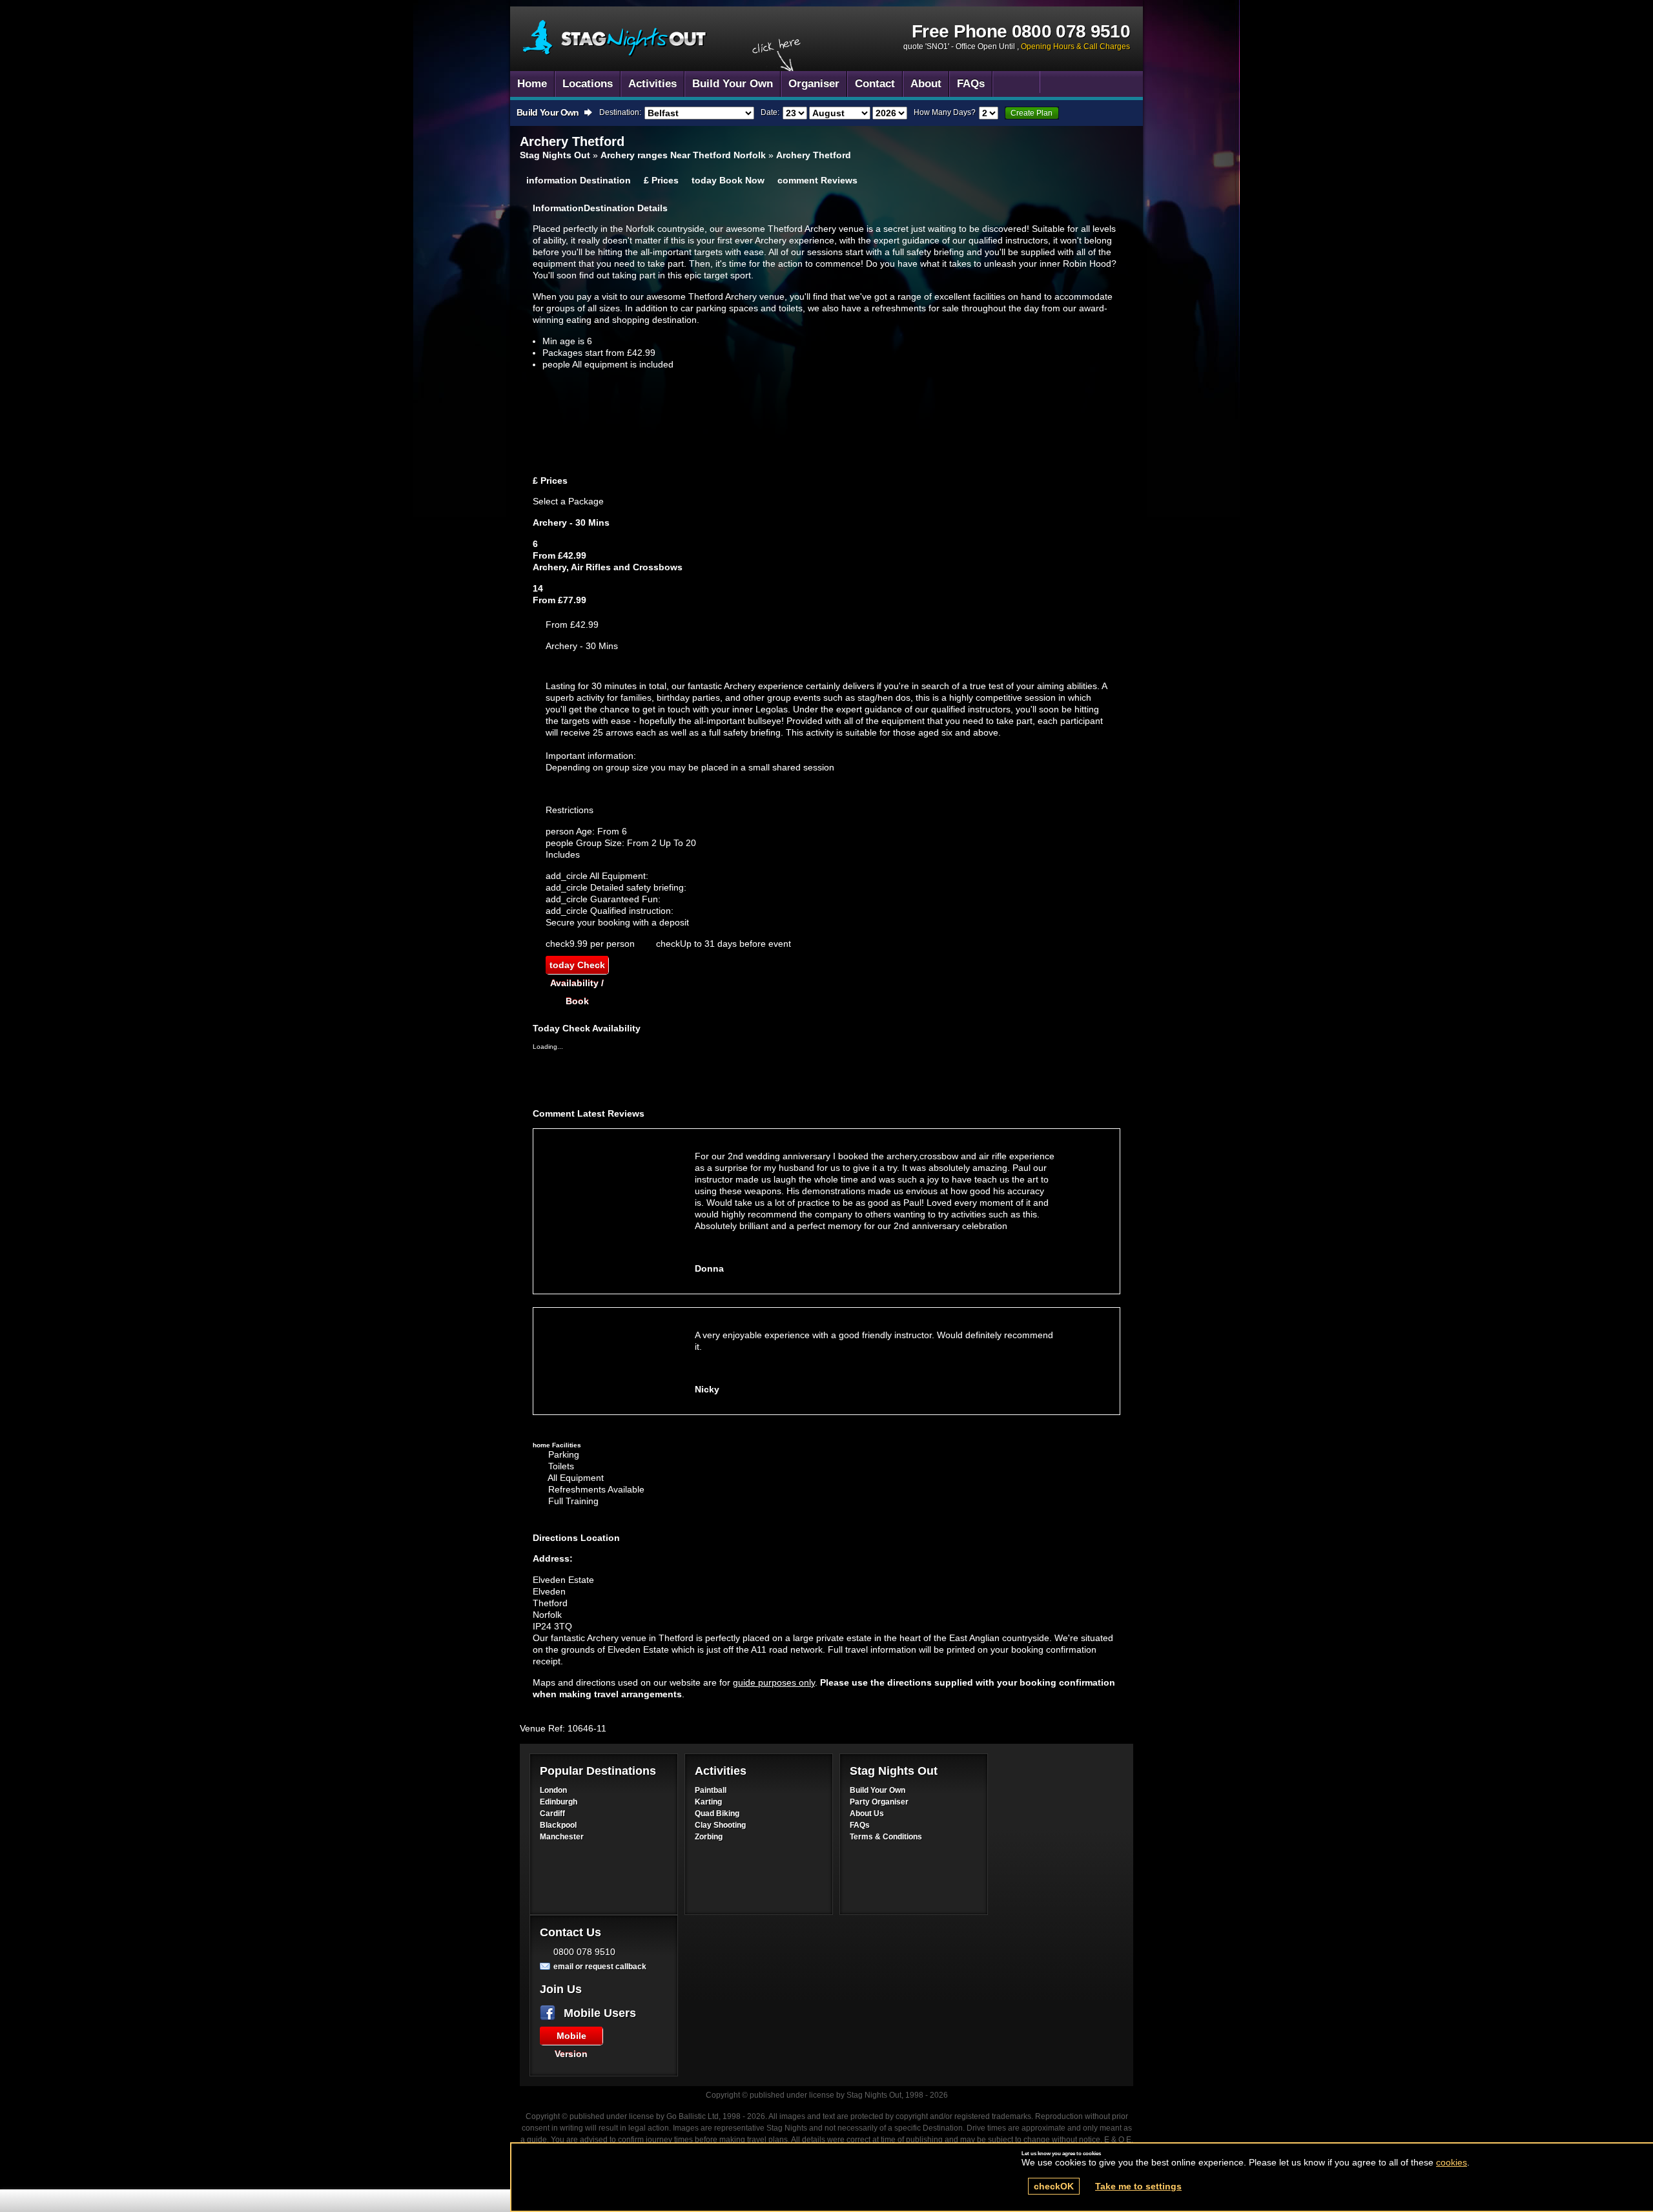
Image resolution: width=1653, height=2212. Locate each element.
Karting (708, 1802)
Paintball (711, 1790)
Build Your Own (878, 1790)
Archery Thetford (615, 38)
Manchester (562, 1837)
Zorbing (709, 1837)
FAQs (860, 1825)
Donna (709, 1268)
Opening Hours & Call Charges (1075, 47)
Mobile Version (571, 2038)
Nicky (707, 1389)
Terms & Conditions (886, 1837)
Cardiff (552, 1814)
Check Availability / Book (577, 967)
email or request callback (600, 1967)
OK (1054, 2186)
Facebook (550, 2013)
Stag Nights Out (555, 155)
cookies (1452, 2162)
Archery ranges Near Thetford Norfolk (683, 155)
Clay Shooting (720, 1825)
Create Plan (1032, 113)
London (553, 1790)
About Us (867, 1814)
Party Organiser (879, 1802)
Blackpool (558, 1825)
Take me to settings (1138, 2186)
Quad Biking (717, 1814)
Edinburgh (559, 1802)
